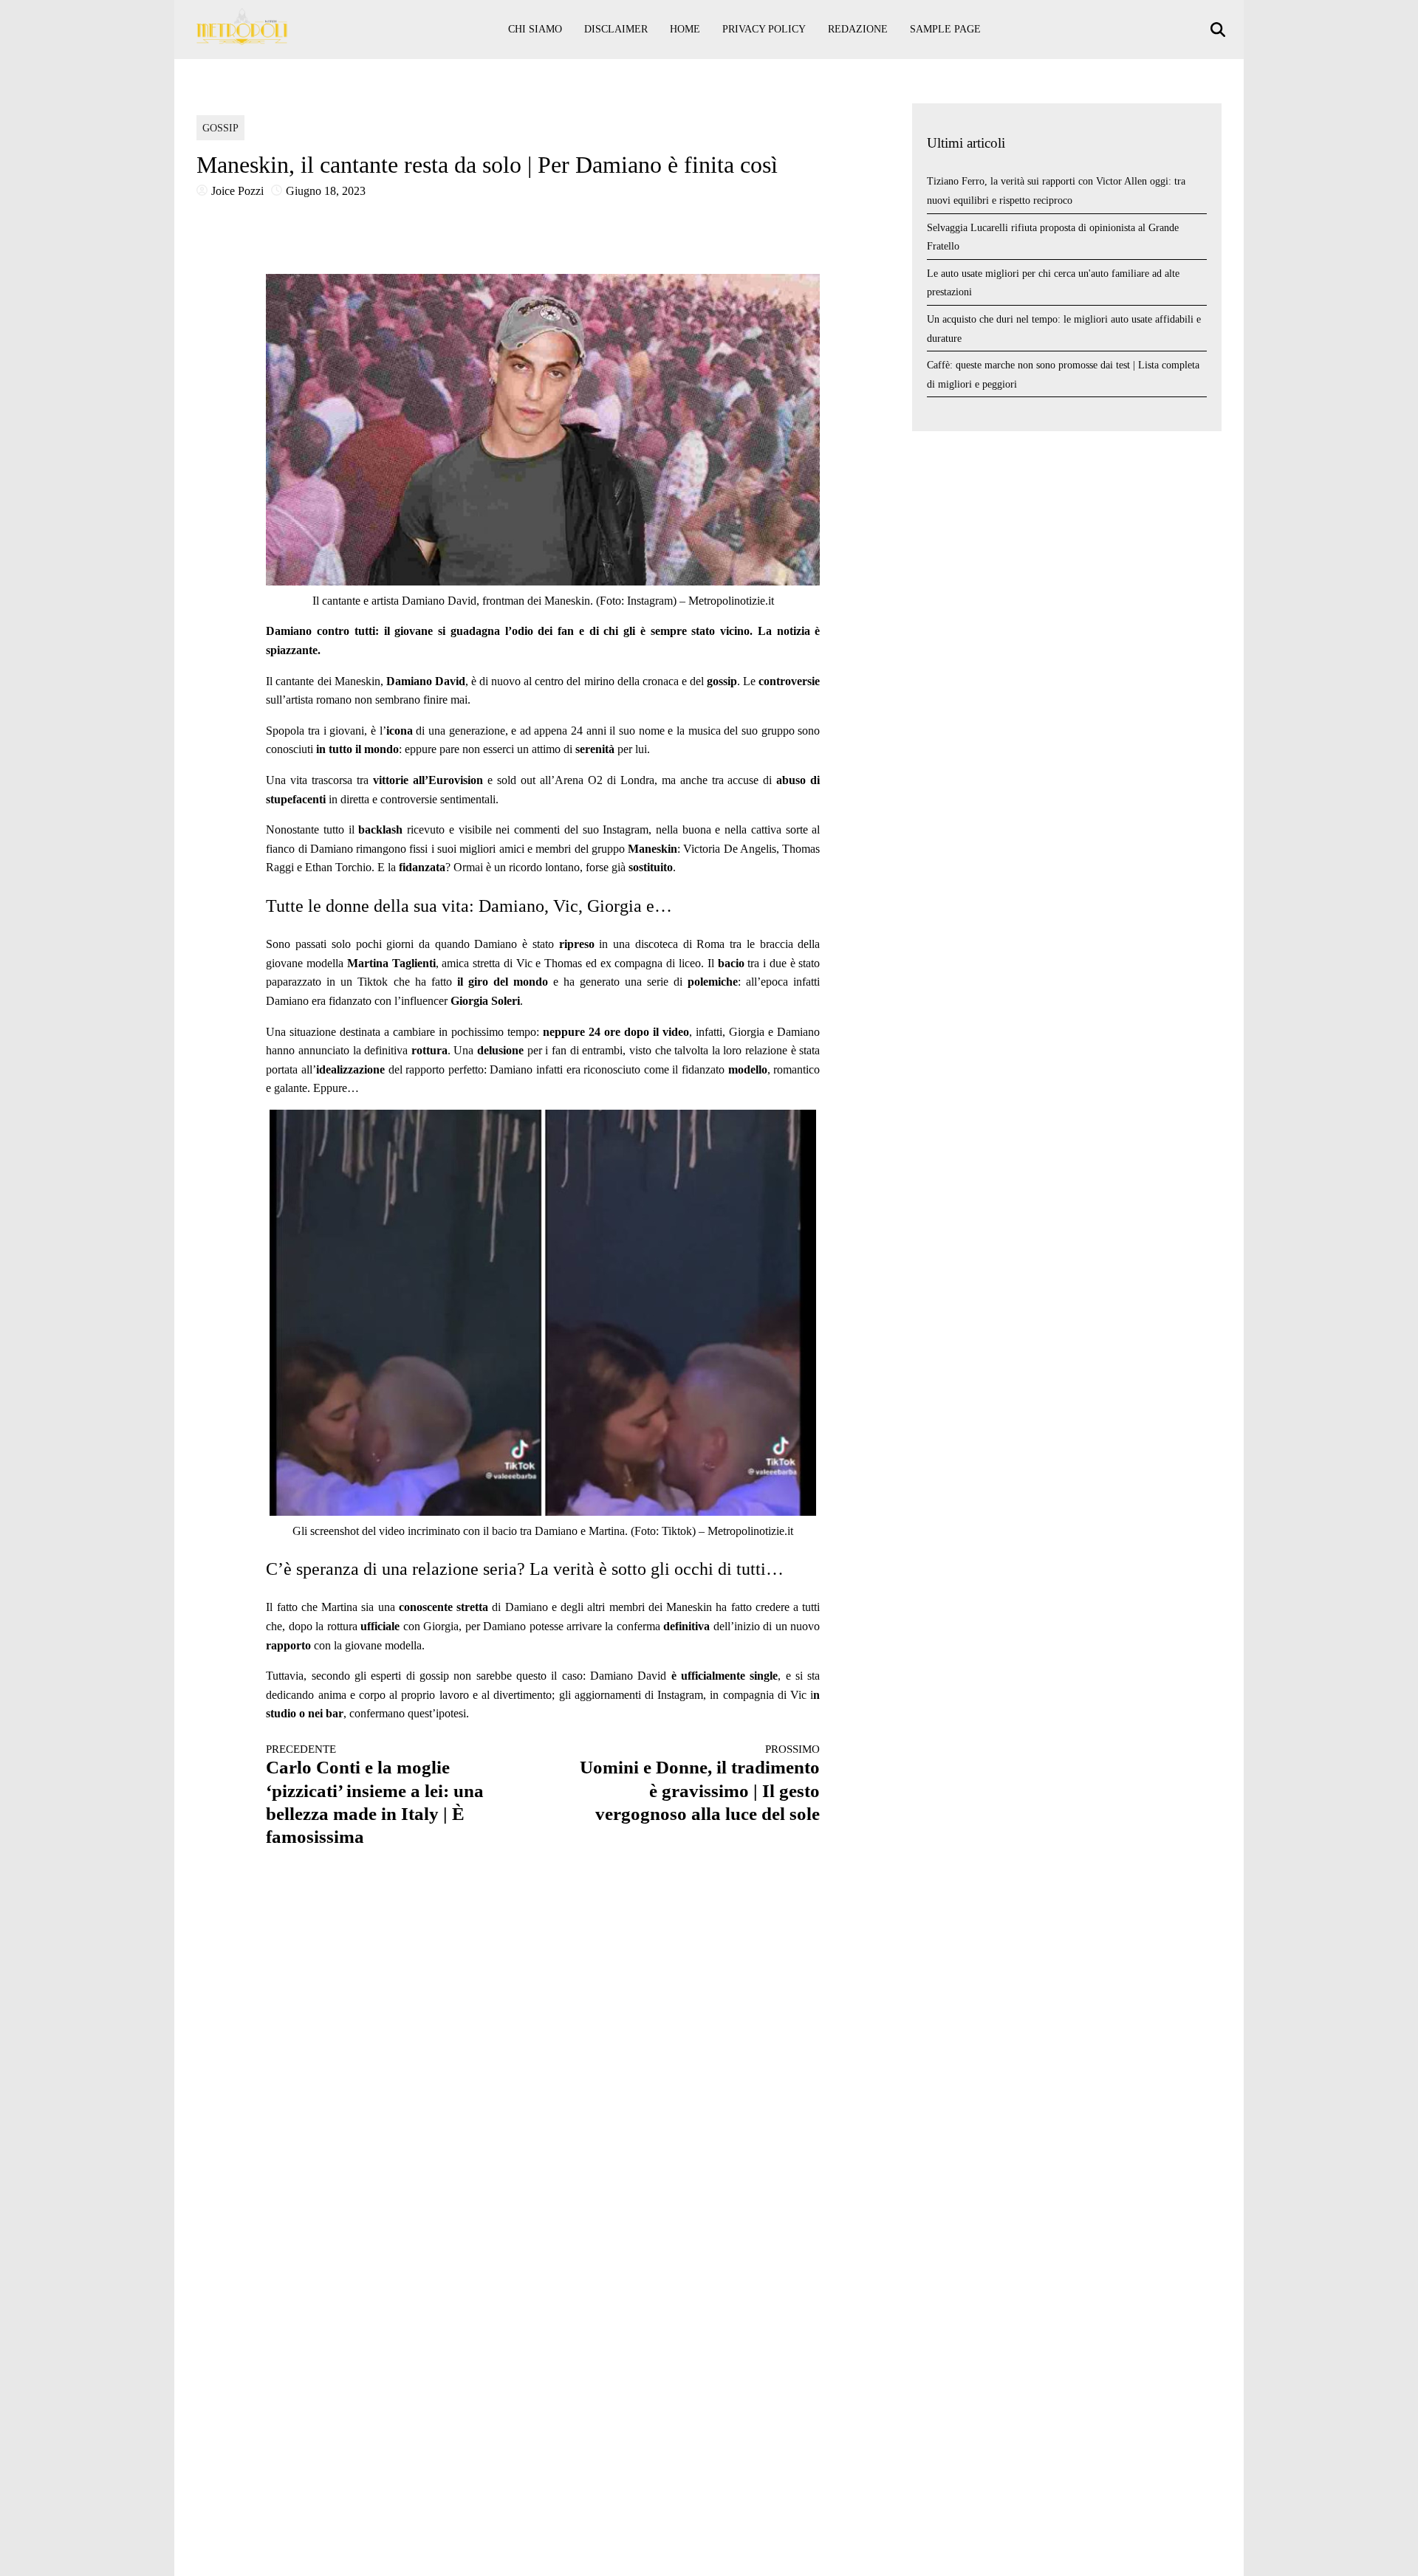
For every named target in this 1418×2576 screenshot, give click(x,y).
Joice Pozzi (237, 191)
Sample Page (945, 29)
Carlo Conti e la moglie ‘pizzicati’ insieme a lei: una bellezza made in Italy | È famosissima (375, 1795)
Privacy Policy (764, 29)
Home (685, 29)
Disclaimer (616, 29)
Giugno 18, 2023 (326, 191)
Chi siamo (535, 29)
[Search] (1220, 30)
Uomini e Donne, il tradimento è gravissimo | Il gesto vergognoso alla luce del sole (700, 1783)
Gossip (220, 128)
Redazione (858, 29)
